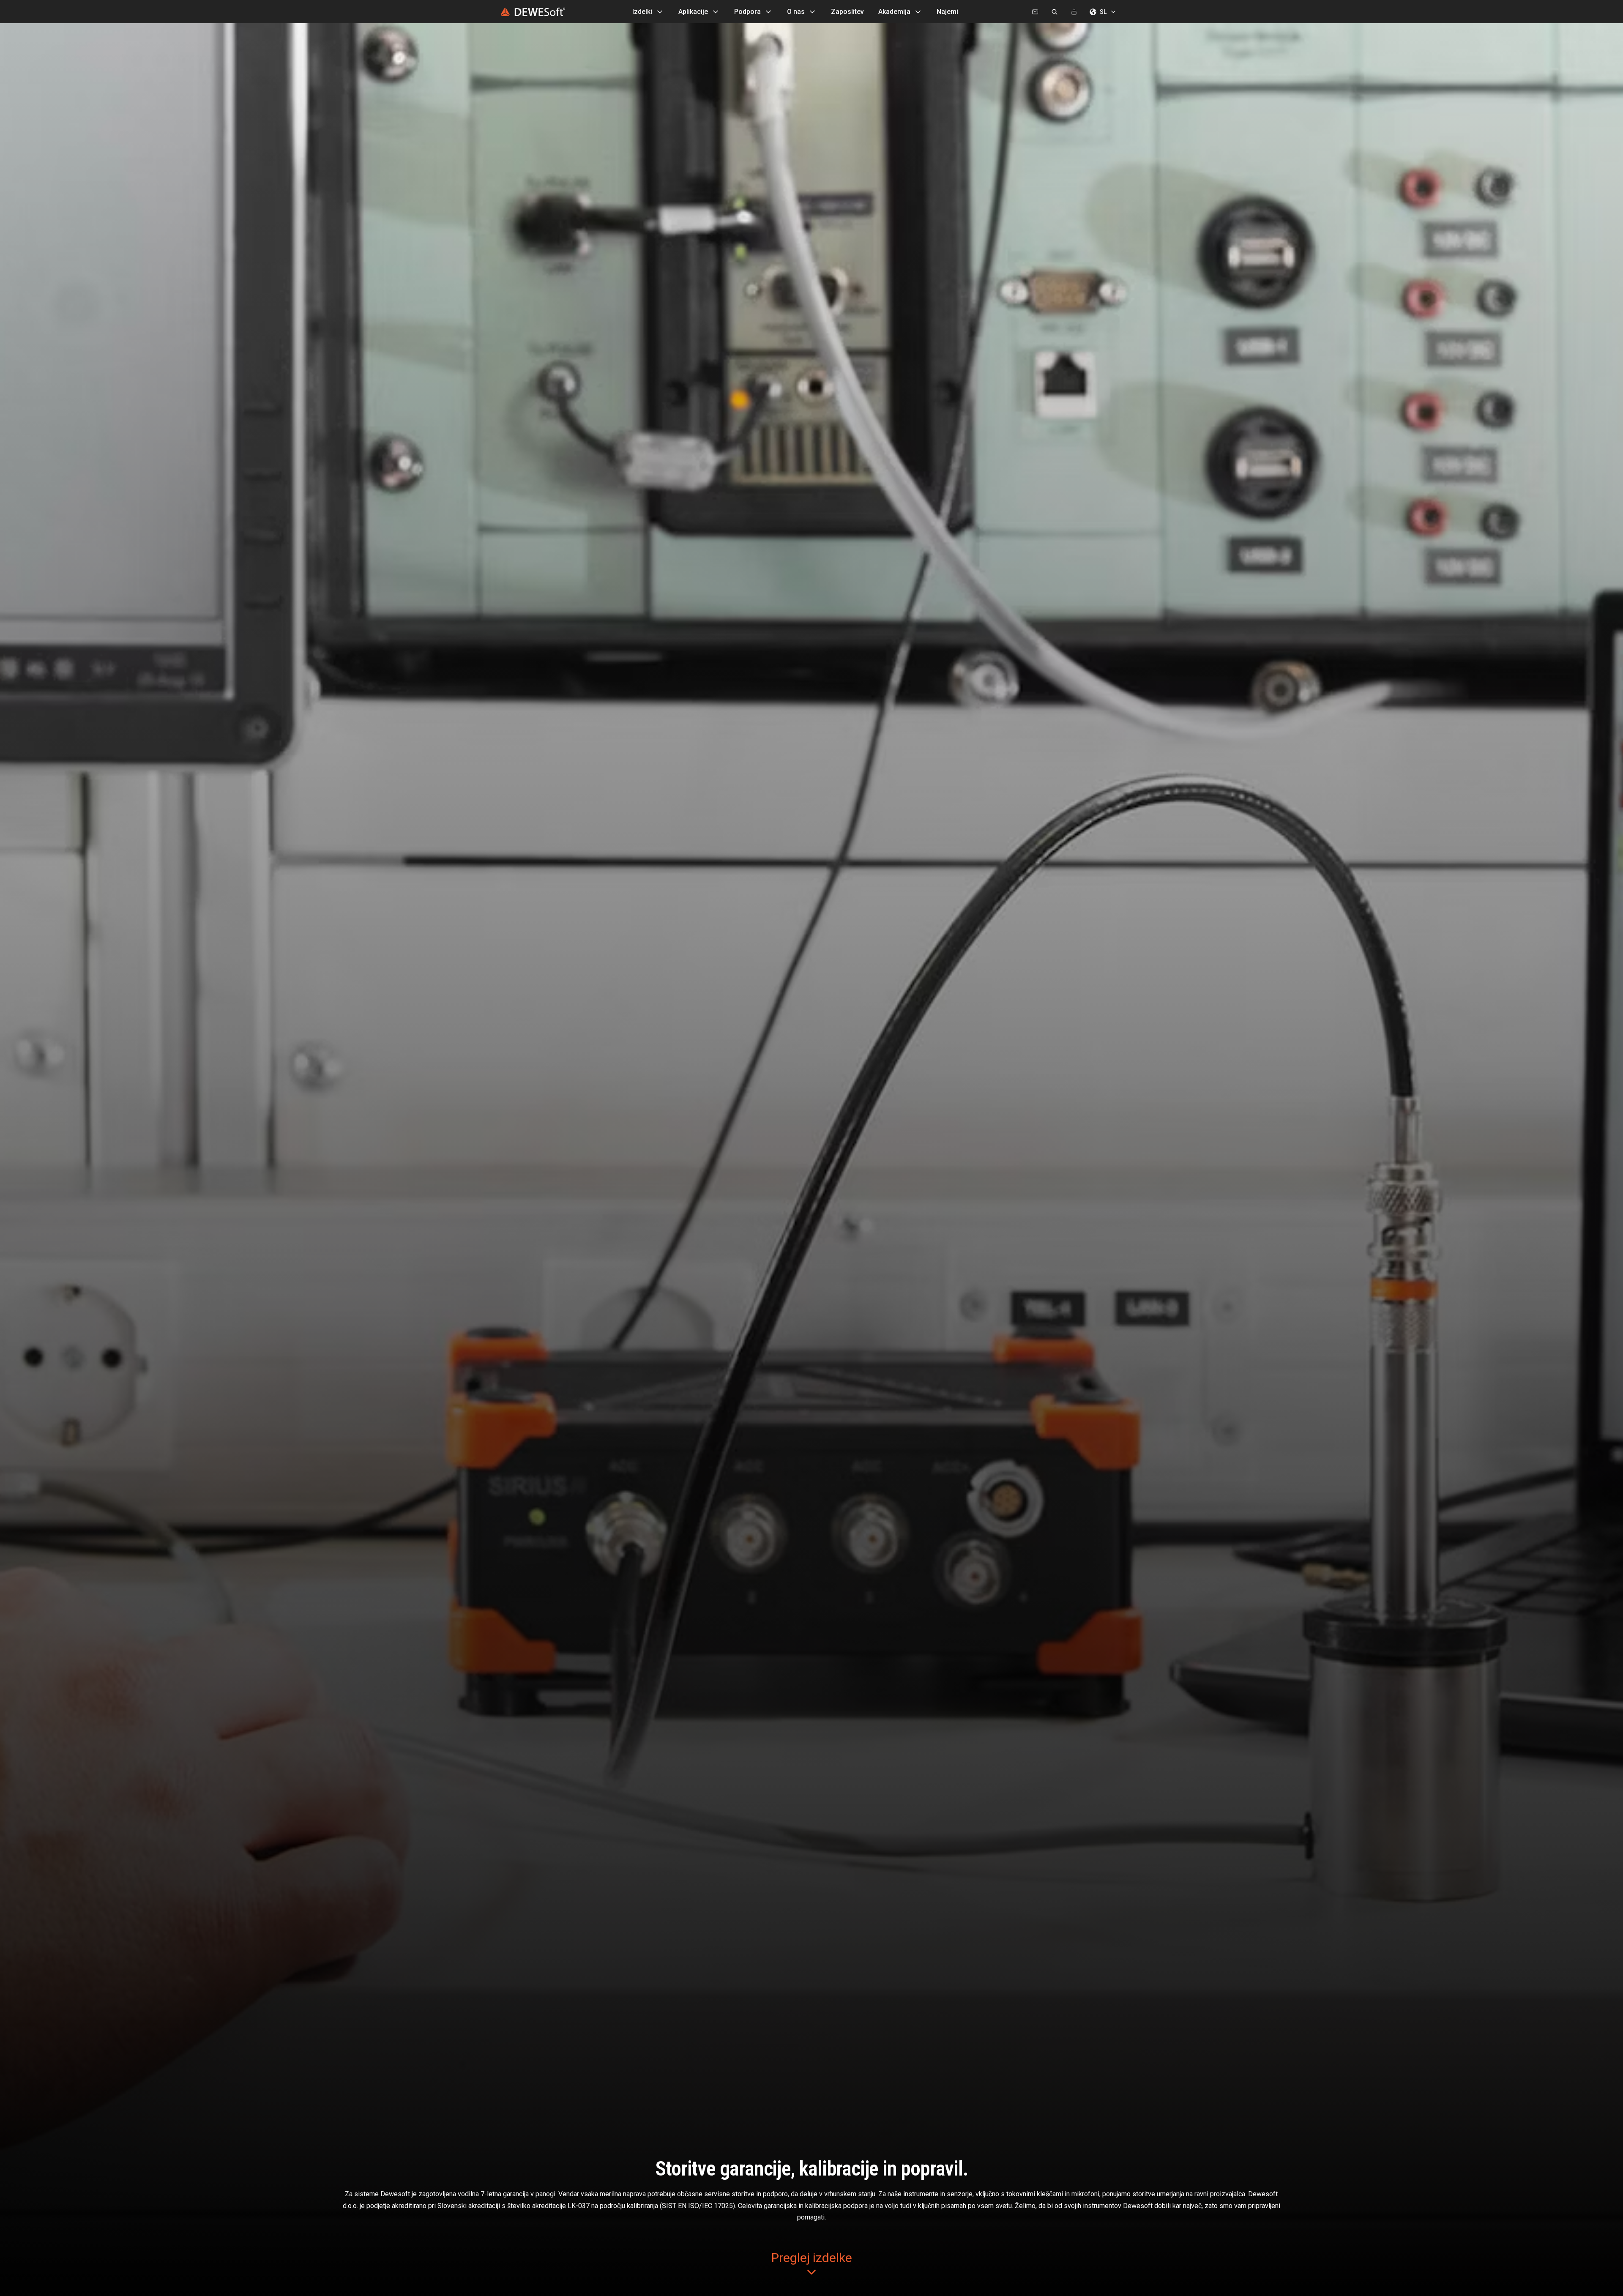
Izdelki (642, 12)
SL (1103, 12)
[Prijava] (1074, 12)
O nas (796, 12)
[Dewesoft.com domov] (533, 12)
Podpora (747, 12)
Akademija (894, 12)
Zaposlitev (847, 12)
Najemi (947, 12)
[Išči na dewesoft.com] (1055, 12)
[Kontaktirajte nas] (1035, 12)
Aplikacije (693, 12)
